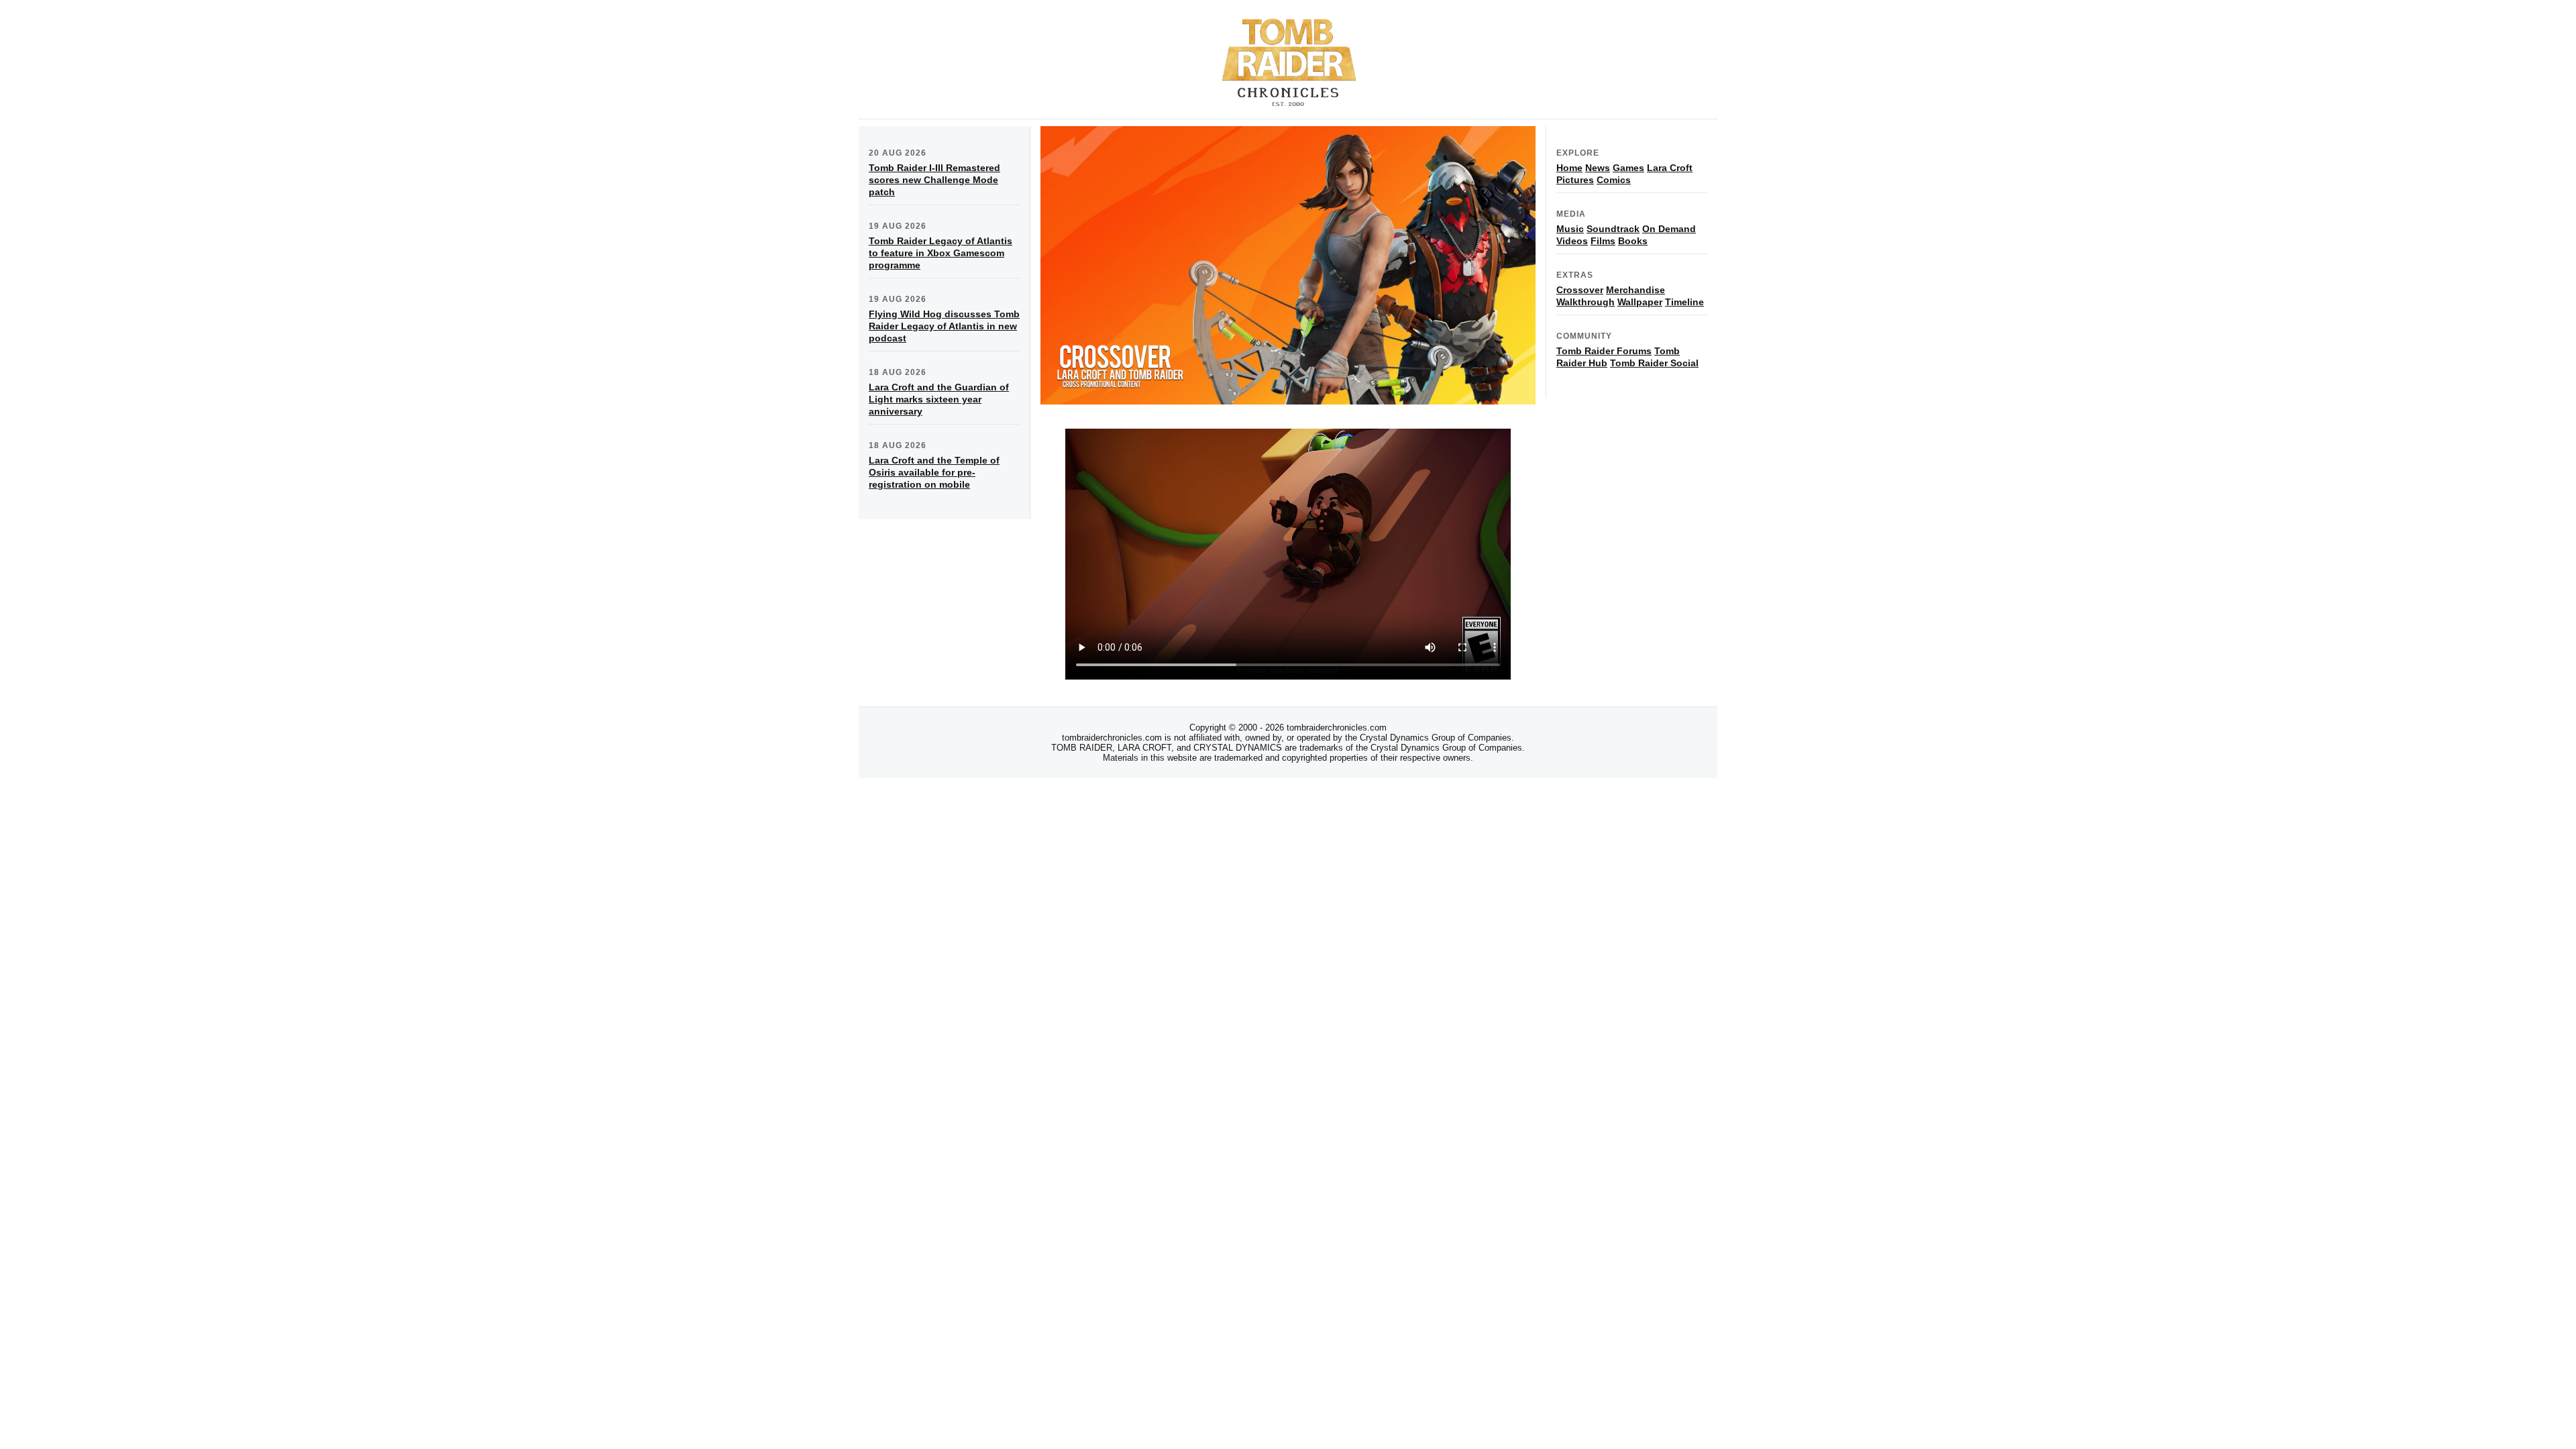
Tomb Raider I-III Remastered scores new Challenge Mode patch (934, 180)
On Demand (1669, 229)
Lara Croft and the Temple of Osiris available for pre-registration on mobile (934, 472)
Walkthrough (1586, 302)
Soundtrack (1613, 229)
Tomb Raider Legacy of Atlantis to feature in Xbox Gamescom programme (941, 253)
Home (1569, 168)
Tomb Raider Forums (1604, 351)
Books (1633, 241)
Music (1570, 229)
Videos (1572, 241)
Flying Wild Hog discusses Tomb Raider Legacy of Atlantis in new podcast (944, 326)
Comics (1614, 180)
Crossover (1580, 290)
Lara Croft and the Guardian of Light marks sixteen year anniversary (939, 399)
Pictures (1575, 180)
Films (1603, 241)
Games (1628, 168)
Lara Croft (1670, 168)
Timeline (1684, 302)
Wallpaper (1640, 302)
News (1598, 168)
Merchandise (1635, 290)
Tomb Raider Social (1654, 363)
